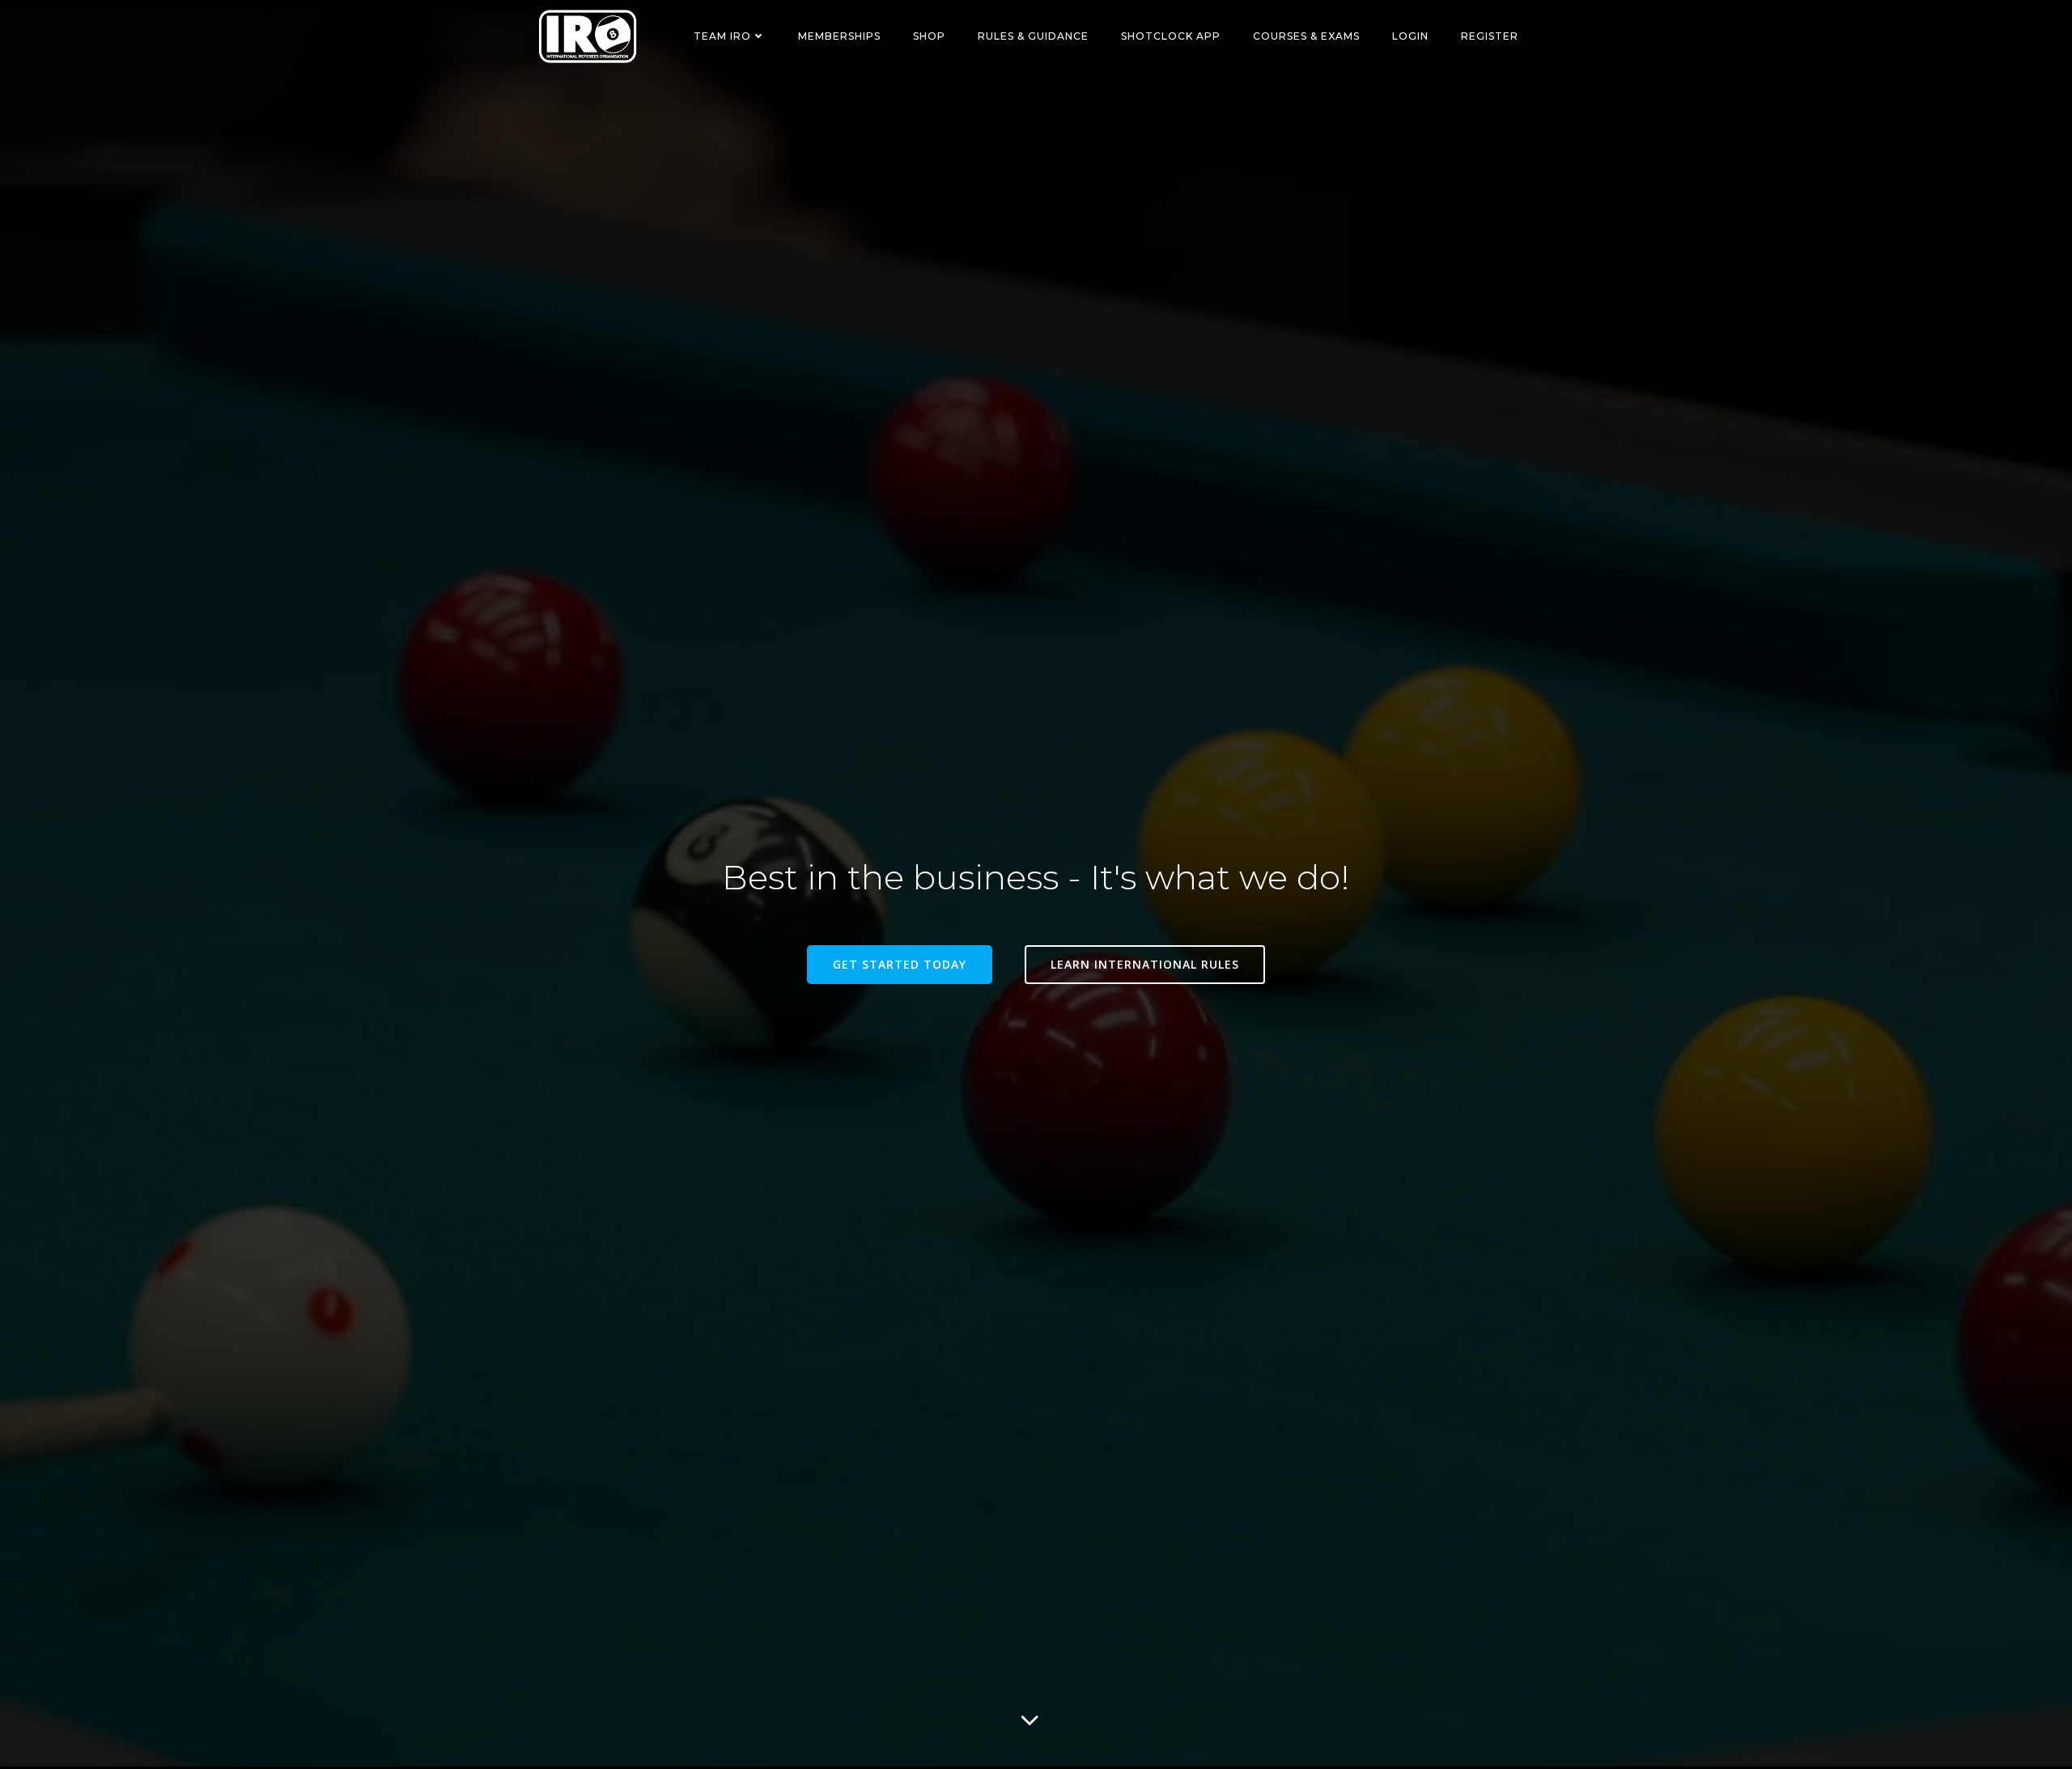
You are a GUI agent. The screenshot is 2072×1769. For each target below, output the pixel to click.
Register (1490, 36)
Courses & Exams (1306, 36)
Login (1410, 36)
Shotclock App (1171, 36)
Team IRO (722, 36)
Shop (929, 36)
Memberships (839, 36)
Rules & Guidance (1033, 36)
